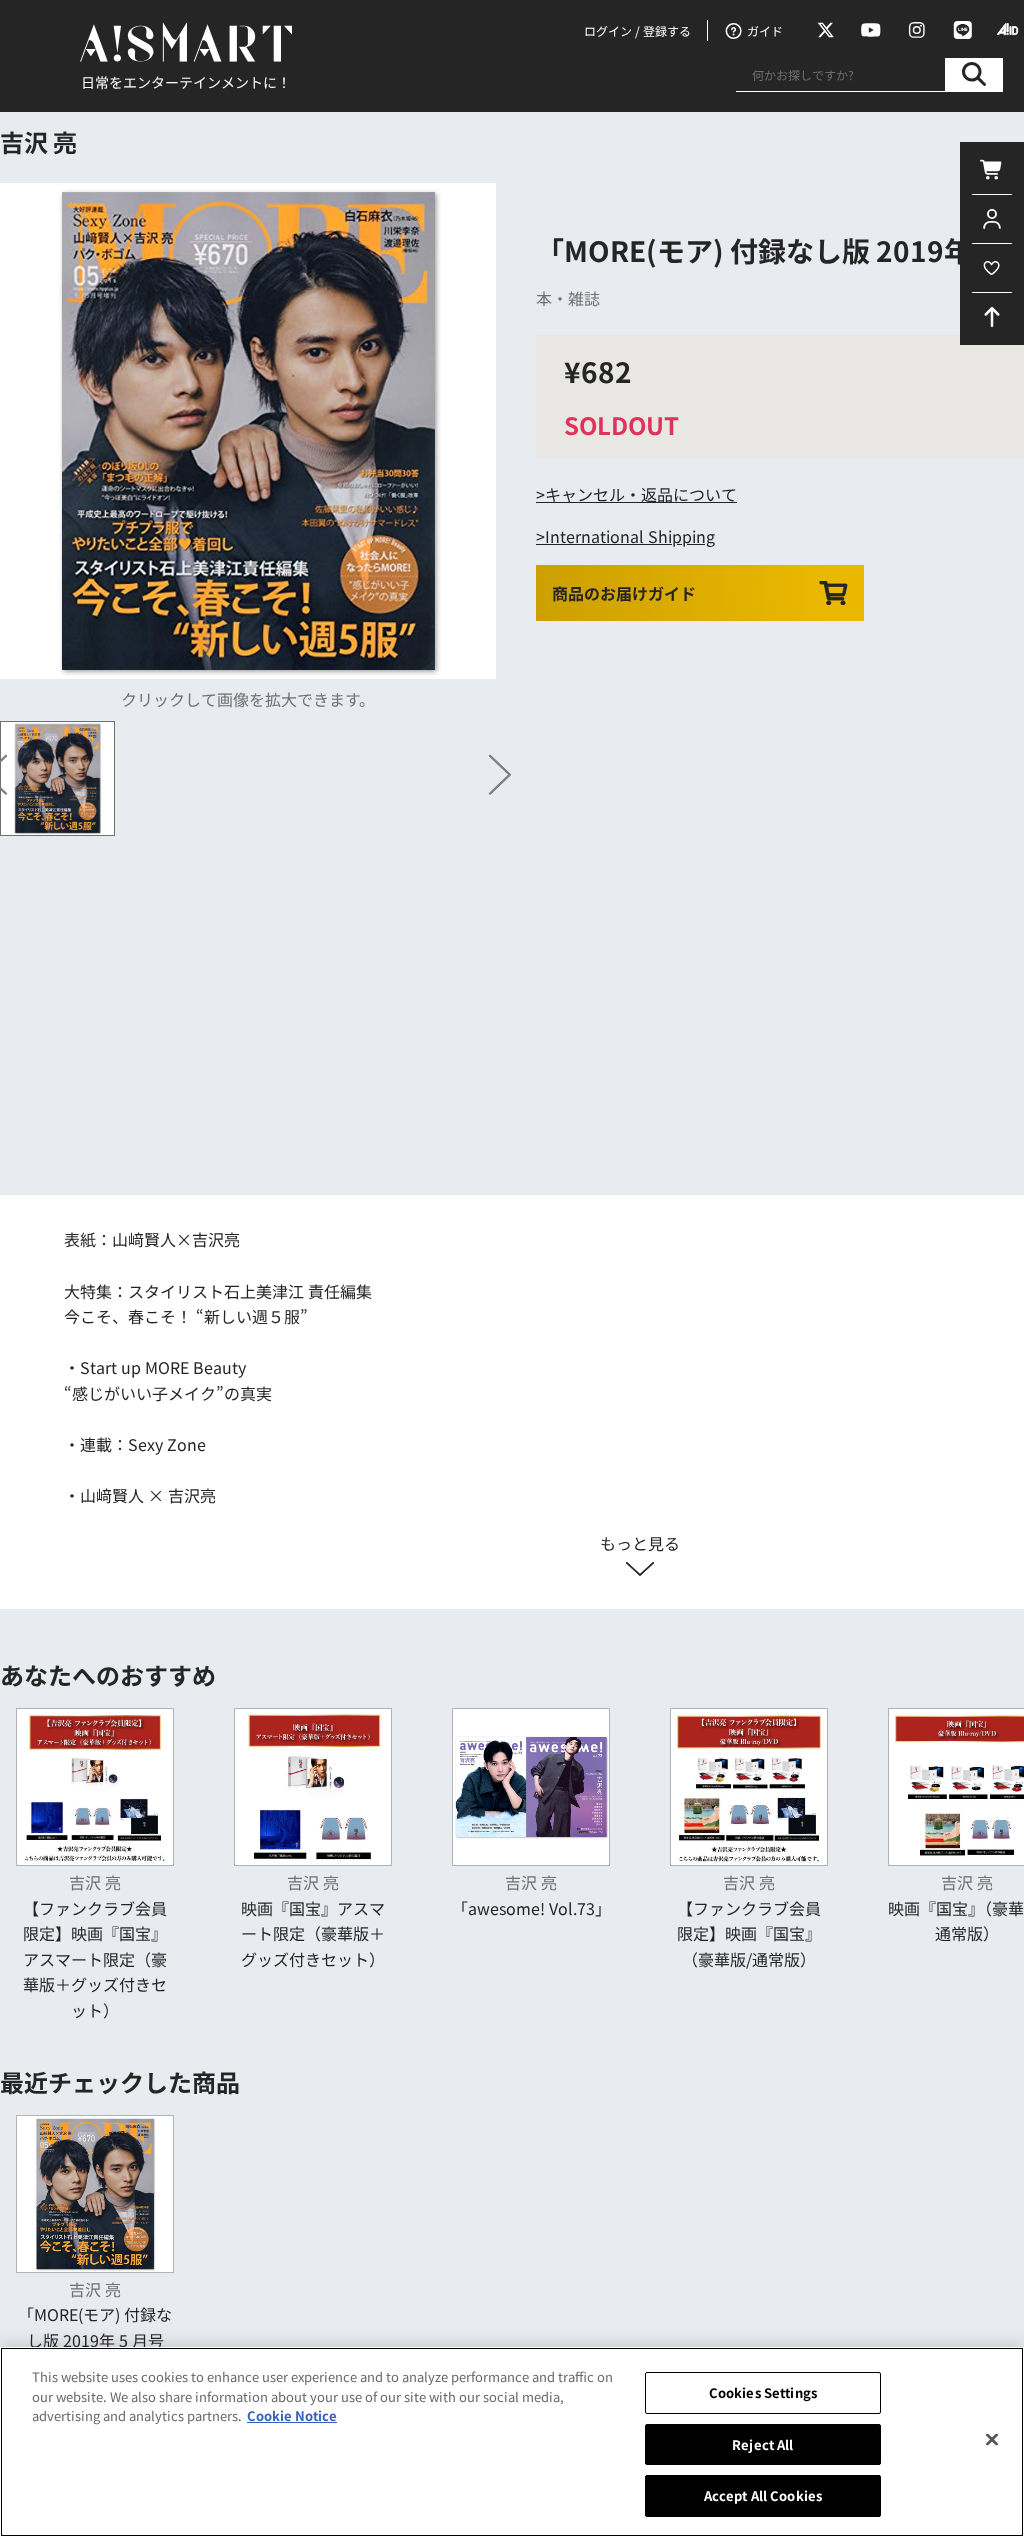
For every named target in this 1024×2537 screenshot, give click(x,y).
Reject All (762, 2444)
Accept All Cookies (763, 2495)
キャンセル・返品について (641, 494)
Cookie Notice (292, 2415)
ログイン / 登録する (637, 30)
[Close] (992, 2440)
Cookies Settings (763, 2392)
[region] (512, 2442)
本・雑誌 (568, 298)
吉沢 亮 (38, 141)
